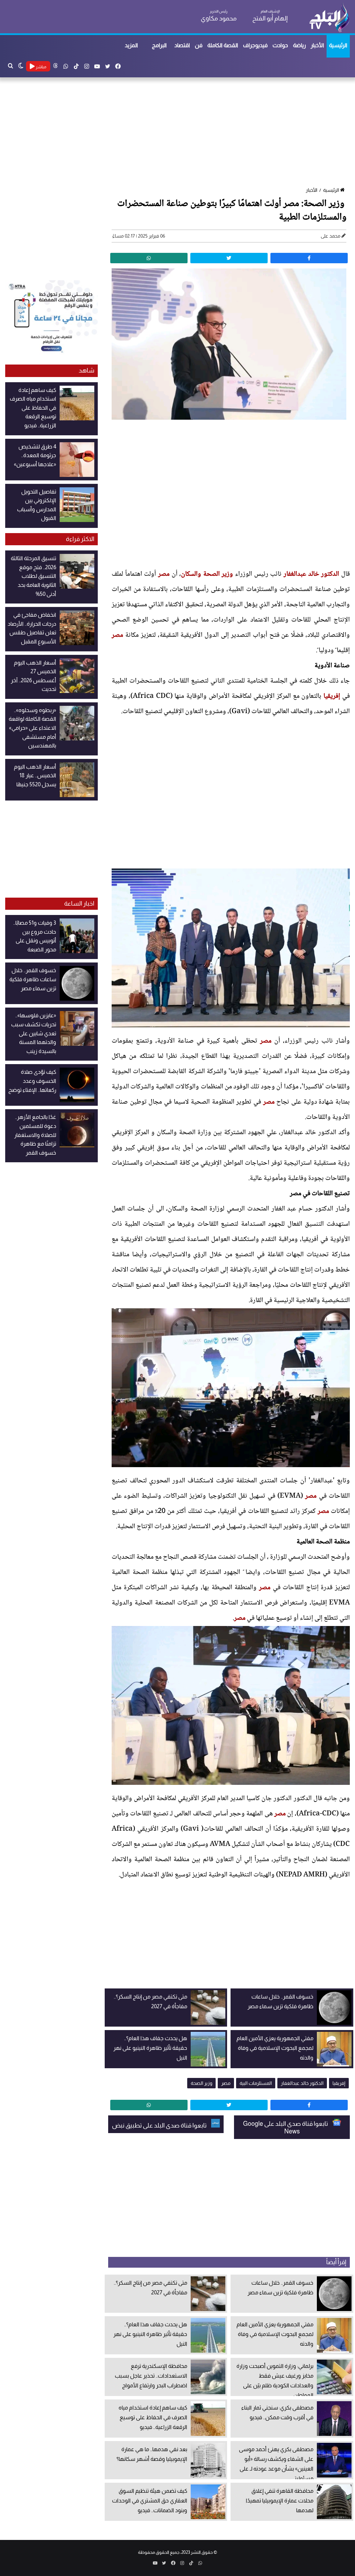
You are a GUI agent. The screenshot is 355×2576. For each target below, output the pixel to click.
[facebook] (309, 258)
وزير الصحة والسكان (207, 574)
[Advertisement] (177, 133)
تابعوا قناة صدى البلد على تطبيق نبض (160, 2125)
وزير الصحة (201, 2083)
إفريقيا (332, 696)
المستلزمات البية (256, 2083)
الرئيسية (338, 45)
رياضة (299, 45)
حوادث (280, 45)
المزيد (131, 45)
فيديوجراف (255, 45)
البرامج (159, 45)
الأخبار (317, 45)
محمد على (331, 236)
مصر (164, 574)
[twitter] (229, 258)
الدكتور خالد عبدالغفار (311, 574)
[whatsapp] (149, 258)
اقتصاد (182, 45)
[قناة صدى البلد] (329, 17)
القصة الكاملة (223, 45)
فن (199, 45)
